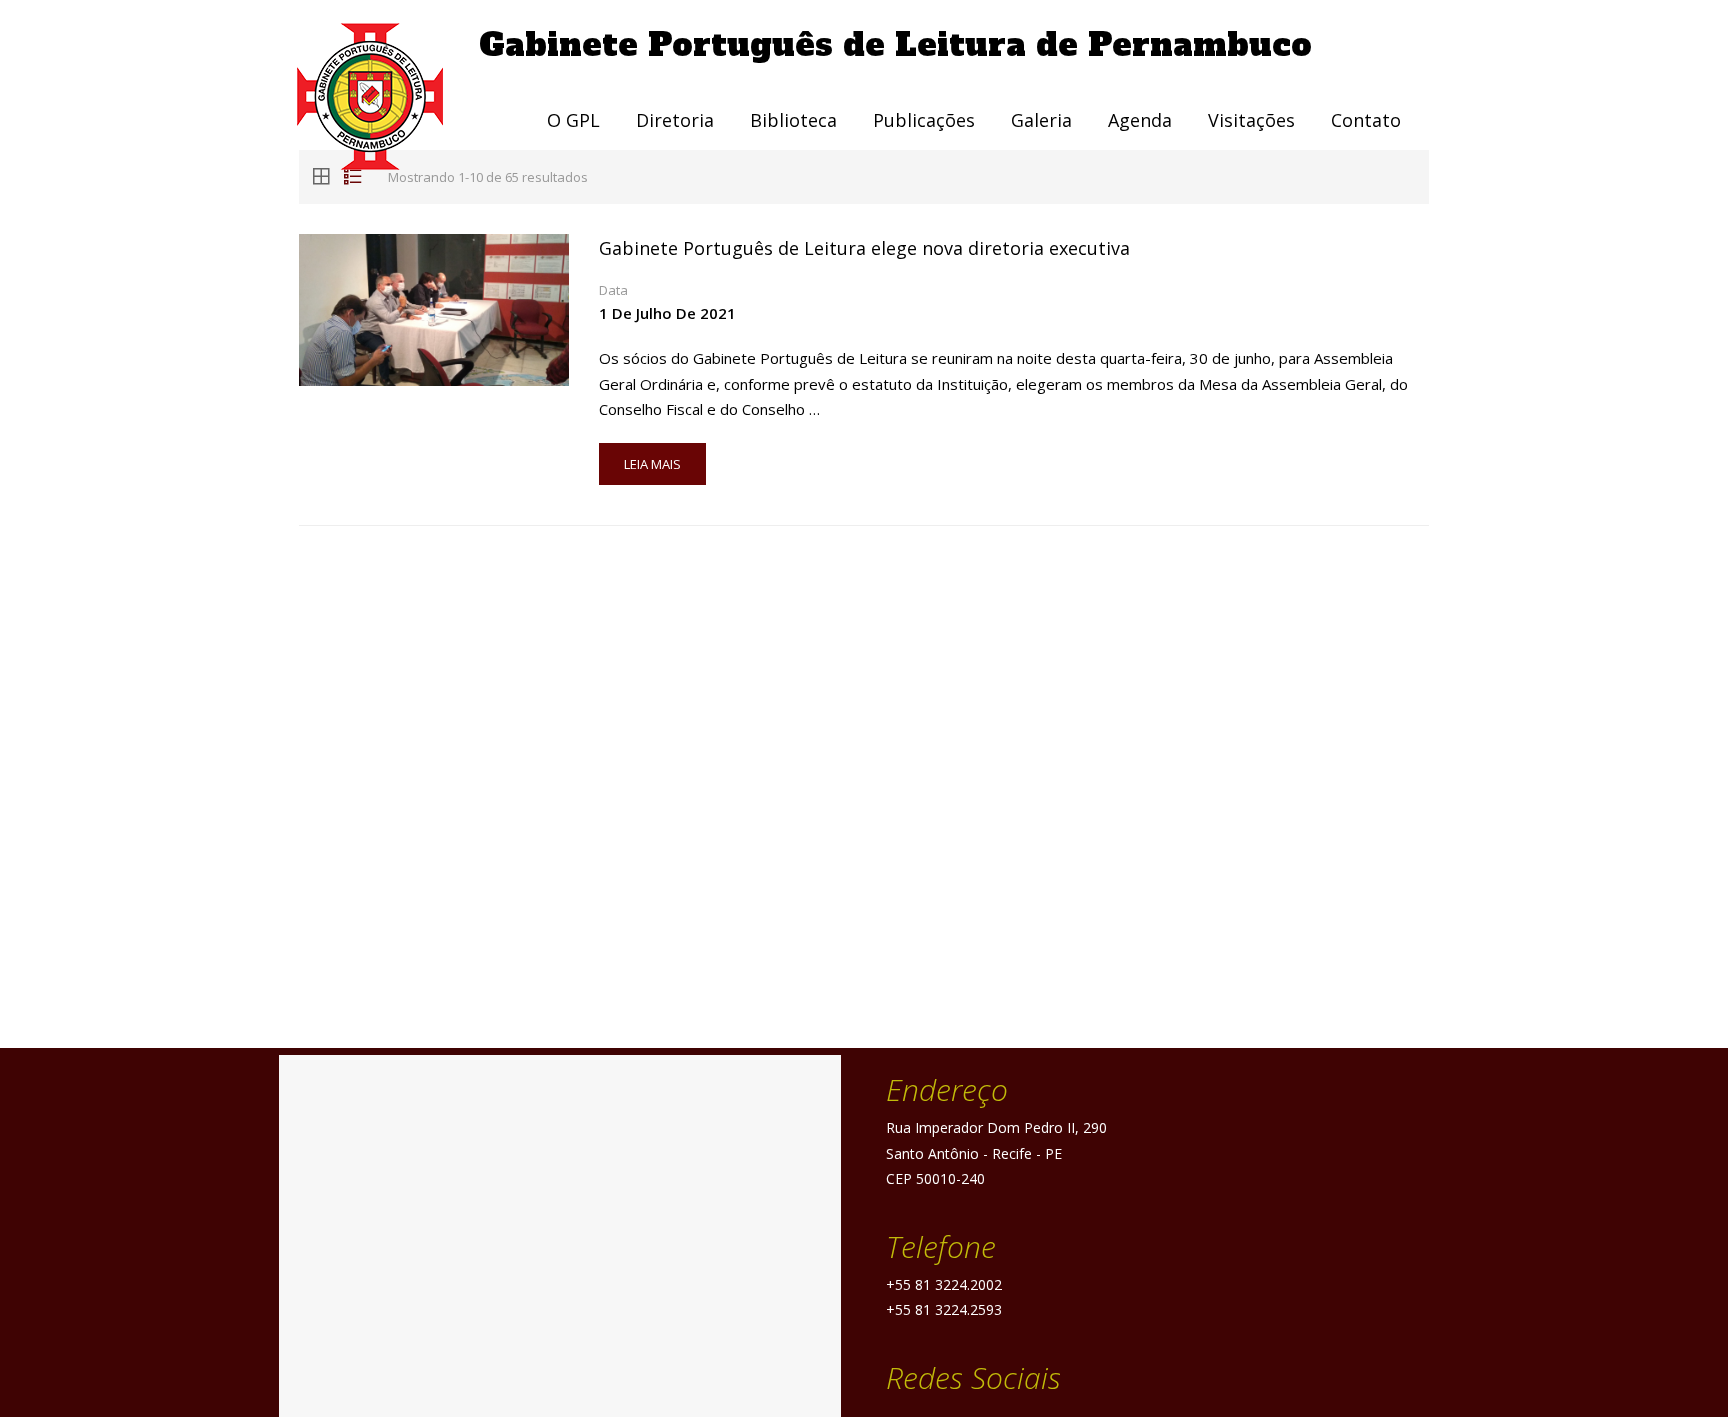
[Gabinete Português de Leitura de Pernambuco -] (389, 96)
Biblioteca (793, 120)
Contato (1366, 120)
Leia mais (652, 464)
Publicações (924, 120)
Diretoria (675, 120)
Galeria (1041, 120)
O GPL (573, 120)
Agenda (1140, 120)
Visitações (1251, 120)
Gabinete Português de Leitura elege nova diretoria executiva (864, 248)
